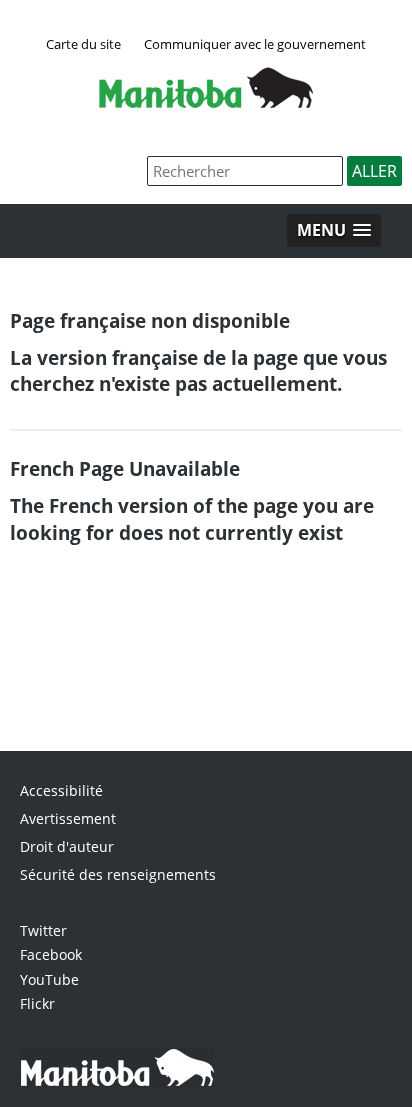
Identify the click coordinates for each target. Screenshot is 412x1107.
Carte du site (83, 44)
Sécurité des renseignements (118, 874)
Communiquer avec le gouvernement (255, 44)
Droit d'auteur (67, 846)
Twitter (43, 930)
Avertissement (68, 818)
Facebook (51, 954)
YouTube (49, 979)
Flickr (37, 1003)
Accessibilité (61, 790)
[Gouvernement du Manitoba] (206, 102)
